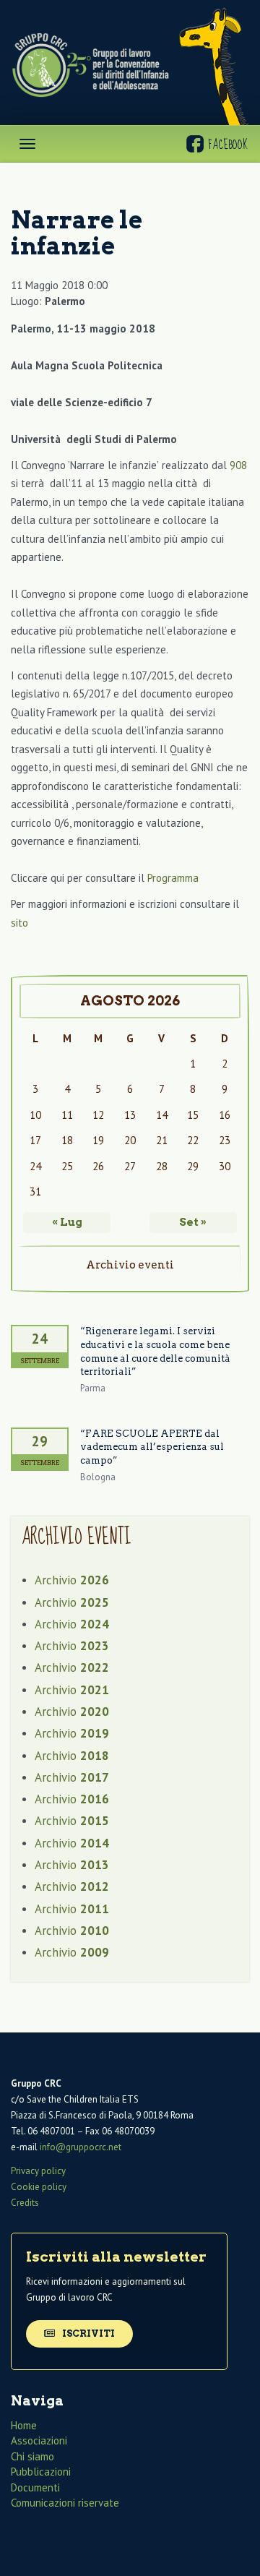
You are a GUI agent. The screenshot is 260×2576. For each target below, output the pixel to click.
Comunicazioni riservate (65, 2503)
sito (19, 923)
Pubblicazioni (41, 2472)
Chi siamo (32, 2456)
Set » (193, 1222)
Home (24, 2425)
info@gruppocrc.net (81, 2147)
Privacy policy (38, 2171)
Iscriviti (87, 2334)
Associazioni (39, 2440)
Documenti (35, 2487)
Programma (173, 878)
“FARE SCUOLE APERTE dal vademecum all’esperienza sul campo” (152, 1447)
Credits (25, 2203)
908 (238, 465)
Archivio (72, 1580)
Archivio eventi (130, 1265)
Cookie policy (39, 2187)
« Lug (67, 1222)
